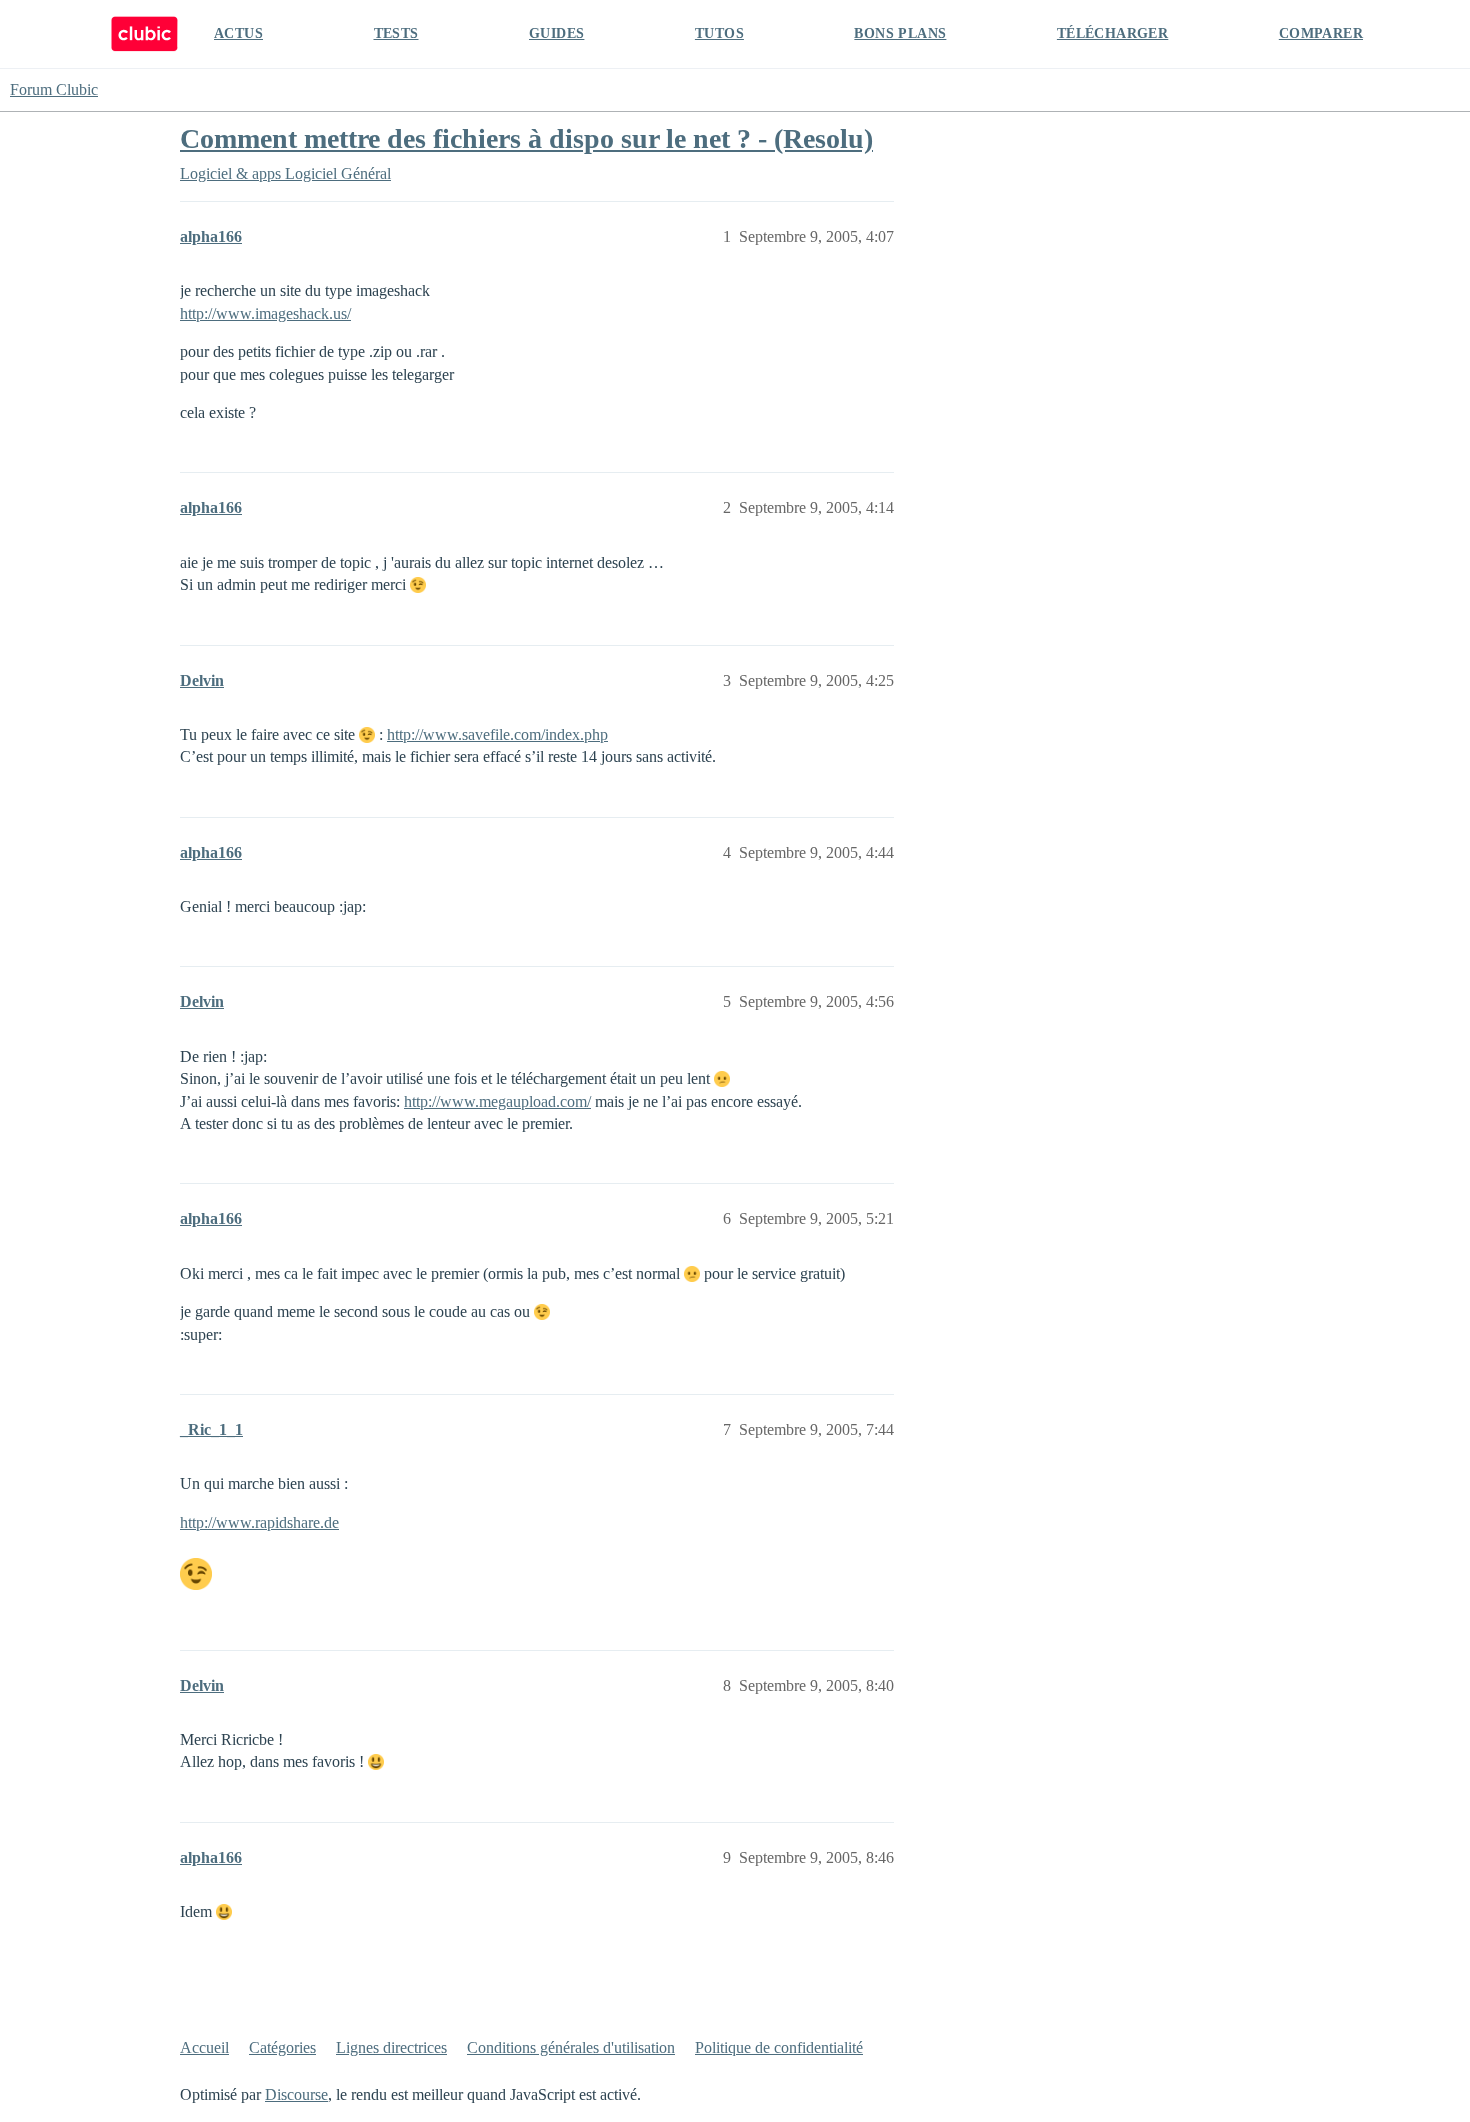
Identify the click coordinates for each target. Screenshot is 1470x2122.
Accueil (204, 2047)
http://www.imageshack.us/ (265, 313)
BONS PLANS (900, 33)
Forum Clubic (54, 89)
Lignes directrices (391, 2047)
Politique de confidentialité (779, 2047)
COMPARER (1321, 33)
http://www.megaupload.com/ (497, 1101)
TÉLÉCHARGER (1112, 33)
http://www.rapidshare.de (259, 1522)
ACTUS (238, 33)
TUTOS (719, 33)
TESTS (396, 33)
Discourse (296, 2094)
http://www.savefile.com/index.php (497, 734)
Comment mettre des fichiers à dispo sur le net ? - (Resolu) (526, 138)
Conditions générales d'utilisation (571, 2047)
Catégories (282, 2047)
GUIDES (556, 33)
